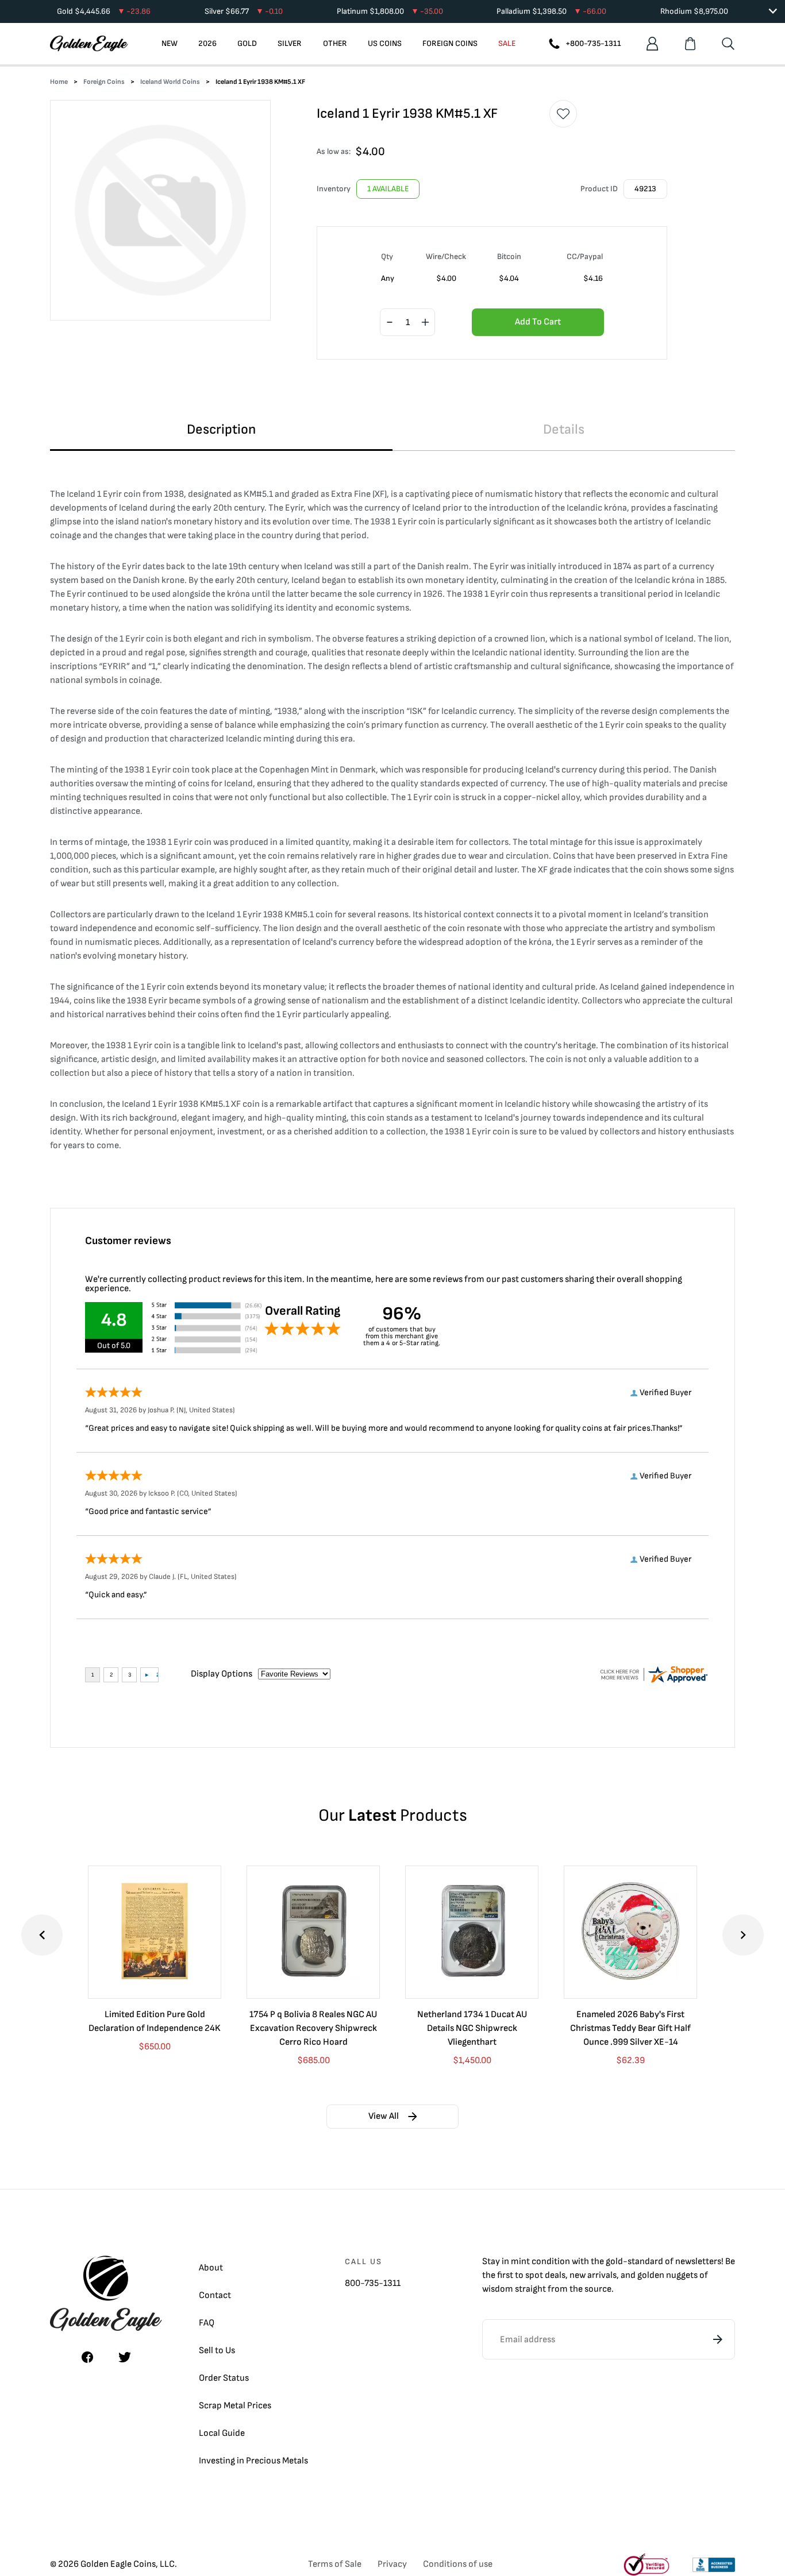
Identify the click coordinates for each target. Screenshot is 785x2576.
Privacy (392, 2564)
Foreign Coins (104, 82)
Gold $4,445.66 (104, 11)
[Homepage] (89, 44)
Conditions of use (458, 2564)
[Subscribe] (718, 2339)
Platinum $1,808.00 (390, 11)
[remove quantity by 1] (390, 323)
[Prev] (42, 1935)
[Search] (728, 44)
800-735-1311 (373, 2283)
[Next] (743, 1935)
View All (384, 2116)
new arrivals (593, 2275)
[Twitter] (125, 2357)
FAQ (207, 2323)
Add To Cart (538, 322)
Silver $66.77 (244, 11)
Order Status (224, 2378)
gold (614, 2262)
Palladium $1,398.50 (551, 11)
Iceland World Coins (170, 82)
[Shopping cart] (690, 44)
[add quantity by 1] (425, 323)
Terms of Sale (335, 2564)
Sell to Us (217, 2351)
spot (534, 2275)
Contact (215, 2295)
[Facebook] (87, 2357)
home (59, 82)
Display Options (222, 1674)
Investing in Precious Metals (253, 2461)
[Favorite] (563, 114)
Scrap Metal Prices (235, 2406)
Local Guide (222, 2433)
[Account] (652, 44)
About (211, 2268)
